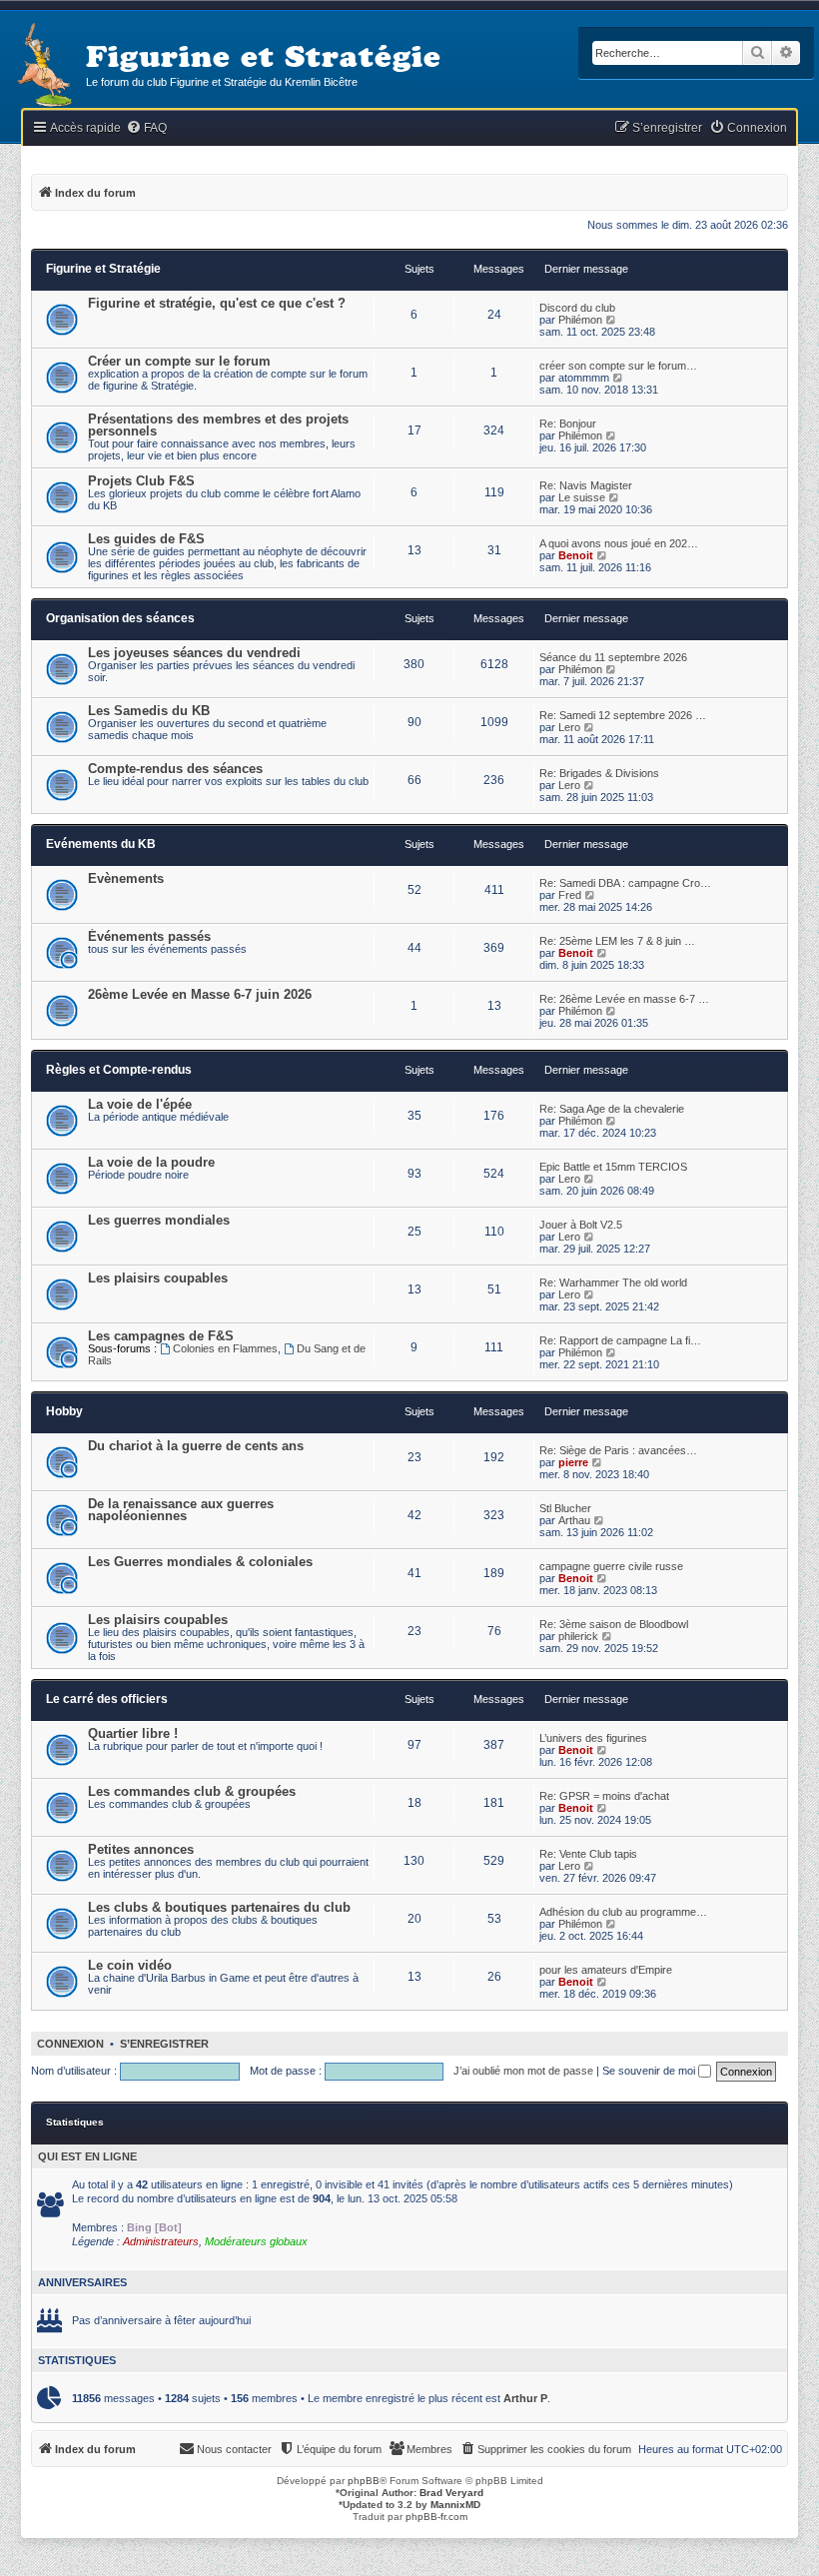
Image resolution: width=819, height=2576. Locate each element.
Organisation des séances (120, 618)
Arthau (574, 1520)
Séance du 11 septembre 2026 (613, 657)
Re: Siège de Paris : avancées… (618, 1450)
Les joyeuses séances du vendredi (194, 653)
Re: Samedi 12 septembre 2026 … (623, 715)
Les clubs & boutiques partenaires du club (219, 1907)
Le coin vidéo (130, 1965)
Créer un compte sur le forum (179, 361)
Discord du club (577, 308)
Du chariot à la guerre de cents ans (196, 1446)
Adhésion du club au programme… (623, 1912)
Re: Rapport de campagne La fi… (620, 1340)
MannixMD (455, 2505)
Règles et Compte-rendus (119, 1070)
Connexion (70, 2044)
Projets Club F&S (141, 481)
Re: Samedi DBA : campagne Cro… (625, 883)
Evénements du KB (101, 844)
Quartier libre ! (133, 1733)
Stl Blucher (565, 1508)
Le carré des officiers (107, 1699)
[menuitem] (146, 128)
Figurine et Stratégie (103, 269)
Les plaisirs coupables (158, 1278)
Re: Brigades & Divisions (599, 773)
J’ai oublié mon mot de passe (523, 2071)
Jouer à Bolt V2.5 (581, 1225)
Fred (570, 895)
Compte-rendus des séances (175, 769)
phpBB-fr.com (436, 2517)
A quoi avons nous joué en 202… (619, 543)
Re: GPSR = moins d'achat (604, 1796)
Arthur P (525, 2398)
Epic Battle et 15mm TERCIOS (613, 1167)
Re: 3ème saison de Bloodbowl (614, 1624)
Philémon (580, 320)
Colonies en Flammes (225, 1348)
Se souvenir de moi (650, 2071)
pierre (573, 1462)
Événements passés (149, 936)
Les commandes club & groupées (192, 1791)
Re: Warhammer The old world (613, 1283)
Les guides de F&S (146, 539)
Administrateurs (161, 2241)
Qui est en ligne (87, 2156)
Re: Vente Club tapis (588, 1854)
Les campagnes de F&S (161, 1336)
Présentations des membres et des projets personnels (218, 425)
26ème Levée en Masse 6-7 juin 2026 (200, 994)
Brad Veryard (451, 2493)
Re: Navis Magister (586, 485)
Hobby (64, 1411)
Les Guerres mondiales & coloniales (200, 1562)
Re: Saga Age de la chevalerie (612, 1109)
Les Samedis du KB (149, 711)
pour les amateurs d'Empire (606, 1970)
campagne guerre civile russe (611, 1566)
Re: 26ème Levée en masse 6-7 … (624, 999)
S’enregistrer (164, 2044)
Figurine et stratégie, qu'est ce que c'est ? (217, 303)
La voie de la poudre (151, 1162)
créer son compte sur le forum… (618, 366)
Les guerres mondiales (159, 1220)
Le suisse (582, 497)
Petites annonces (141, 1849)
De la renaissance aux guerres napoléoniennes (181, 1510)
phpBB (364, 2481)
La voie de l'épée (140, 1104)
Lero (569, 727)
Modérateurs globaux (256, 2241)
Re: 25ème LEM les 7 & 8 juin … (617, 941)
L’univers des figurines (593, 1738)
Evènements (126, 878)
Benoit (576, 555)
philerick (578, 1636)
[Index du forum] (43, 66)
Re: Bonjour (568, 424)
